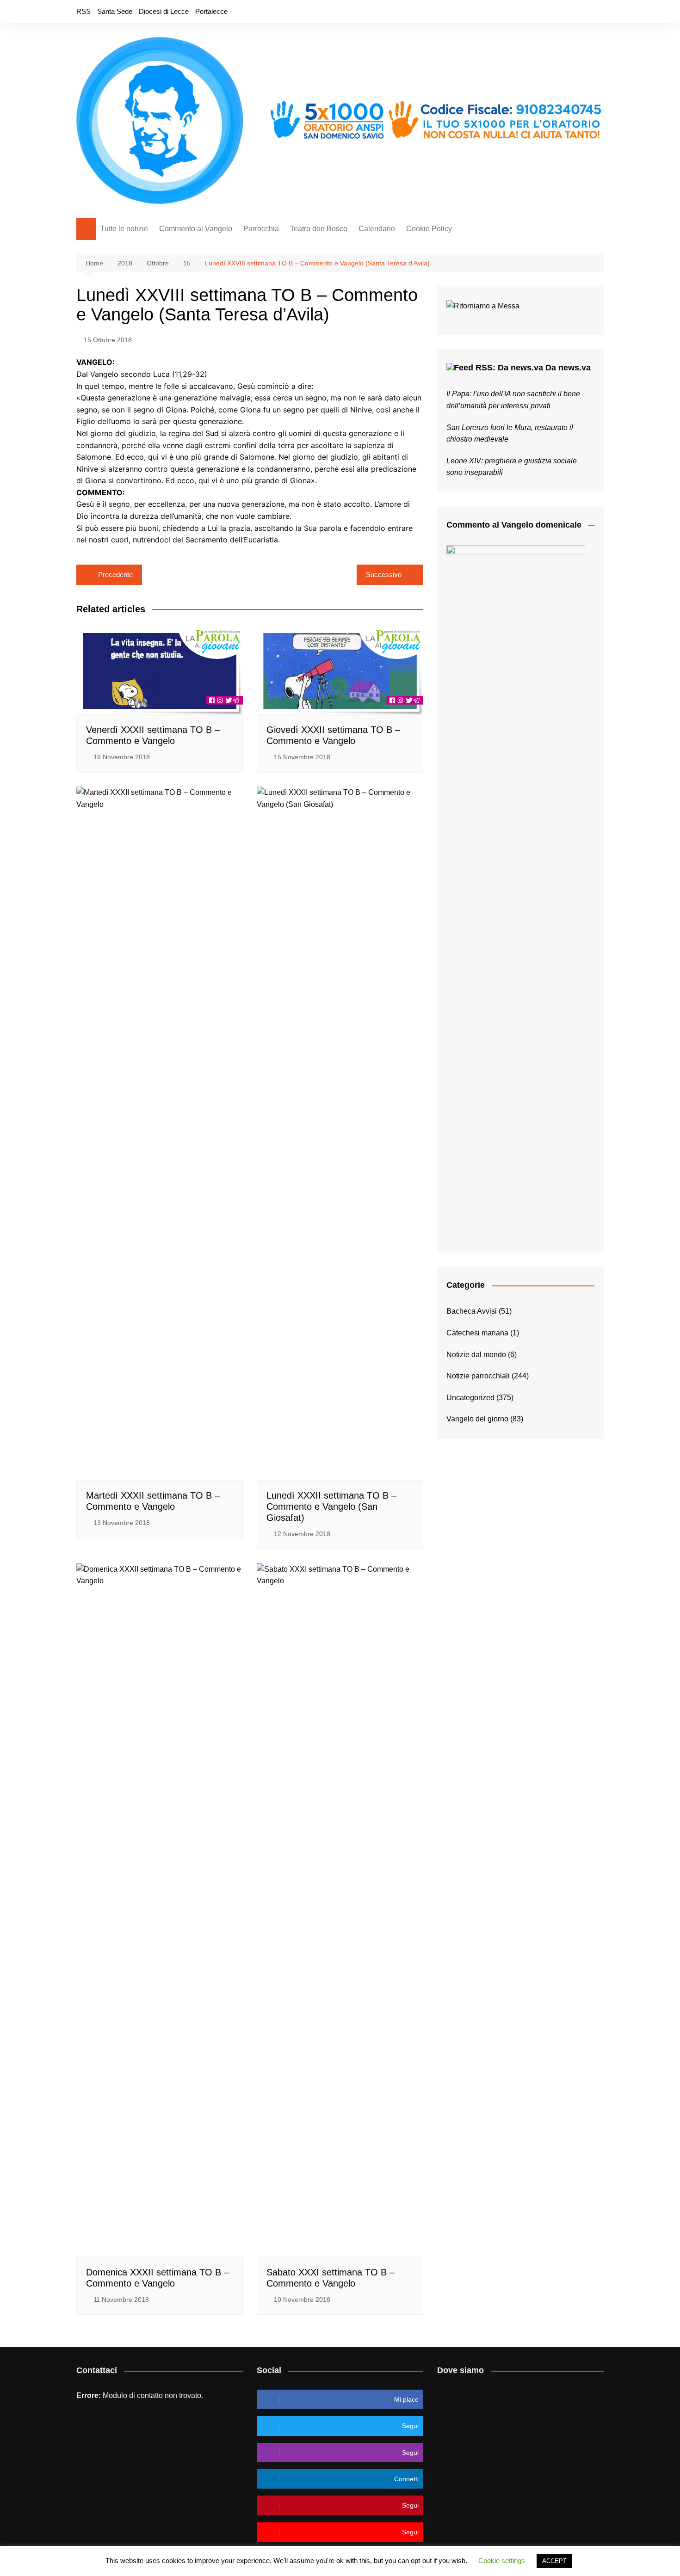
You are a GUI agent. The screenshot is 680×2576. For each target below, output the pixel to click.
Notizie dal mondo (476, 1355)
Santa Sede (115, 11)
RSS (83, 11)
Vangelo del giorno (477, 1419)
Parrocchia (261, 229)
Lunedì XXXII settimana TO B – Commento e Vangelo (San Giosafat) (331, 1506)
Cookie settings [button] (502, 2561)
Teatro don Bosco (319, 229)
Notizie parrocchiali (478, 1376)
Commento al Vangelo (196, 229)
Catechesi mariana (477, 1333)
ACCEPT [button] (554, 2561)
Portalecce (211, 11)
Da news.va (568, 368)
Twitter (565, 12)
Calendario (377, 229)
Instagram (581, 12)
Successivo (384, 575)
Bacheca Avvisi (472, 1311)
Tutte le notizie (124, 229)
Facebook (550, 12)
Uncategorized (470, 1398)
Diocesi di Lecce (164, 11)
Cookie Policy (429, 229)
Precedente (115, 575)
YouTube (597, 12)
